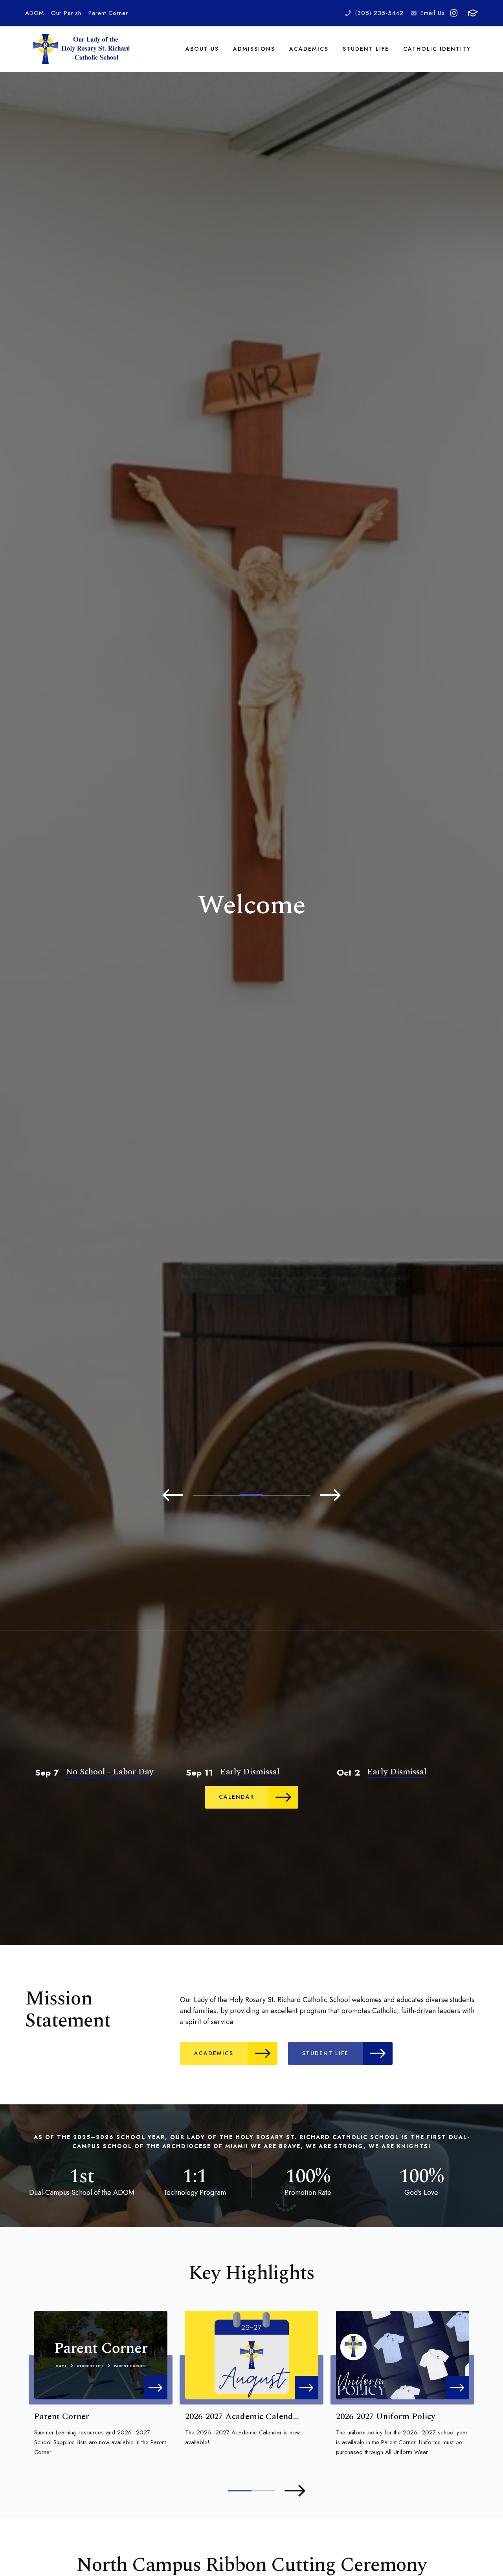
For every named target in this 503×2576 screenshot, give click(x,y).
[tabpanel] (251, 905)
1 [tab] (204, 1495)
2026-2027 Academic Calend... (242, 2416)
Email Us (433, 13)
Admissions (254, 49)
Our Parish (66, 13)
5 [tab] (299, 1495)
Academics (309, 49)
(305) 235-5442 (379, 13)
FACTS (473, 13)
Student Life (366, 49)
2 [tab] (228, 1495)
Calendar (237, 1797)
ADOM (35, 13)
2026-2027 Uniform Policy (386, 2416)
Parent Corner (108, 13)
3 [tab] (251, 1495)
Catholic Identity (437, 49)
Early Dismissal (250, 1772)
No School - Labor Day (110, 1772)
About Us (202, 49)
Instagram (454, 13)
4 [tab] (275, 1495)
